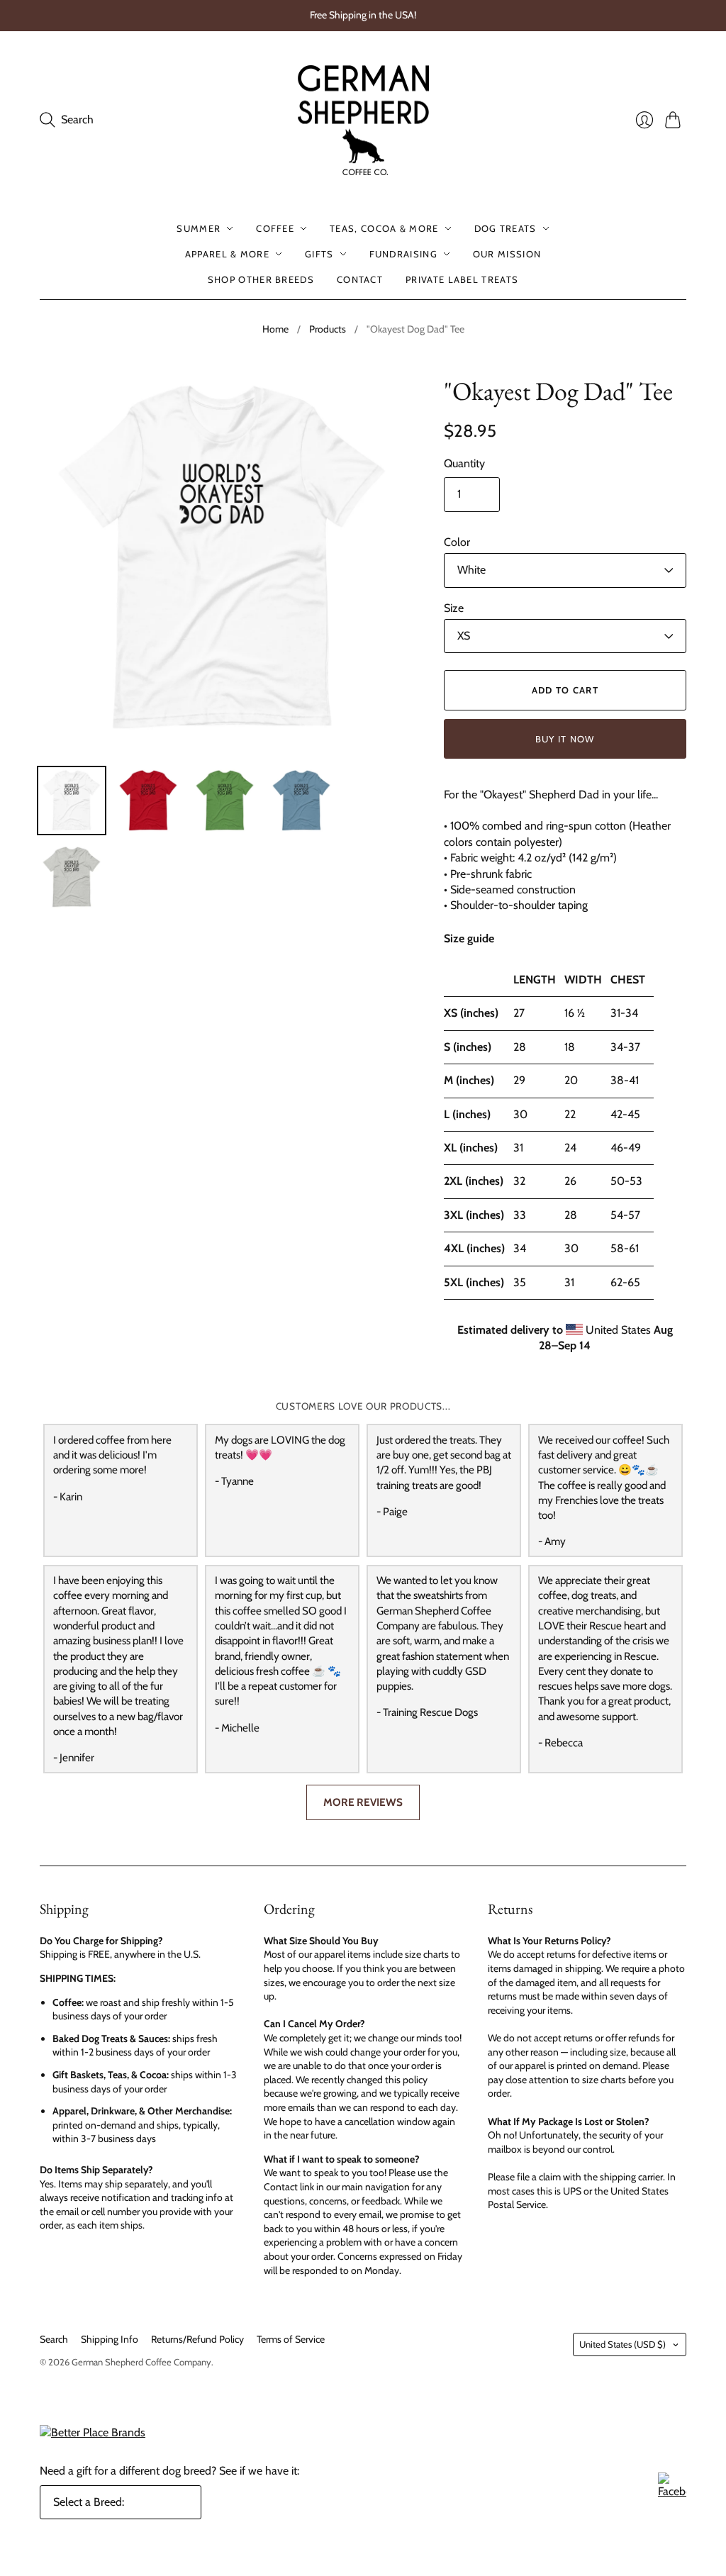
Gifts (319, 254)
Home (275, 329)
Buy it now (565, 739)
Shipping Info (110, 2339)
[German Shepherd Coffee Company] (363, 121)
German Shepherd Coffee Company (141, 2362)
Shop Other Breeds (261, 279)
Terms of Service (291, 2339)
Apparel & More (227, 254)
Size (454, 608)
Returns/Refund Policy (197, 2339)
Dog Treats (506, 228)
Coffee (275, 228)
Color (457, 542)
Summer (199, 228)
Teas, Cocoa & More (384, 228)
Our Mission (507, 254)
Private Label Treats (462, 279)
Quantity (464, 463)
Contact (360, 279)
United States (622, 2344)
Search (54, 2339)
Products (328, 329)
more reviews (363, 1802)
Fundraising (403, 254)
